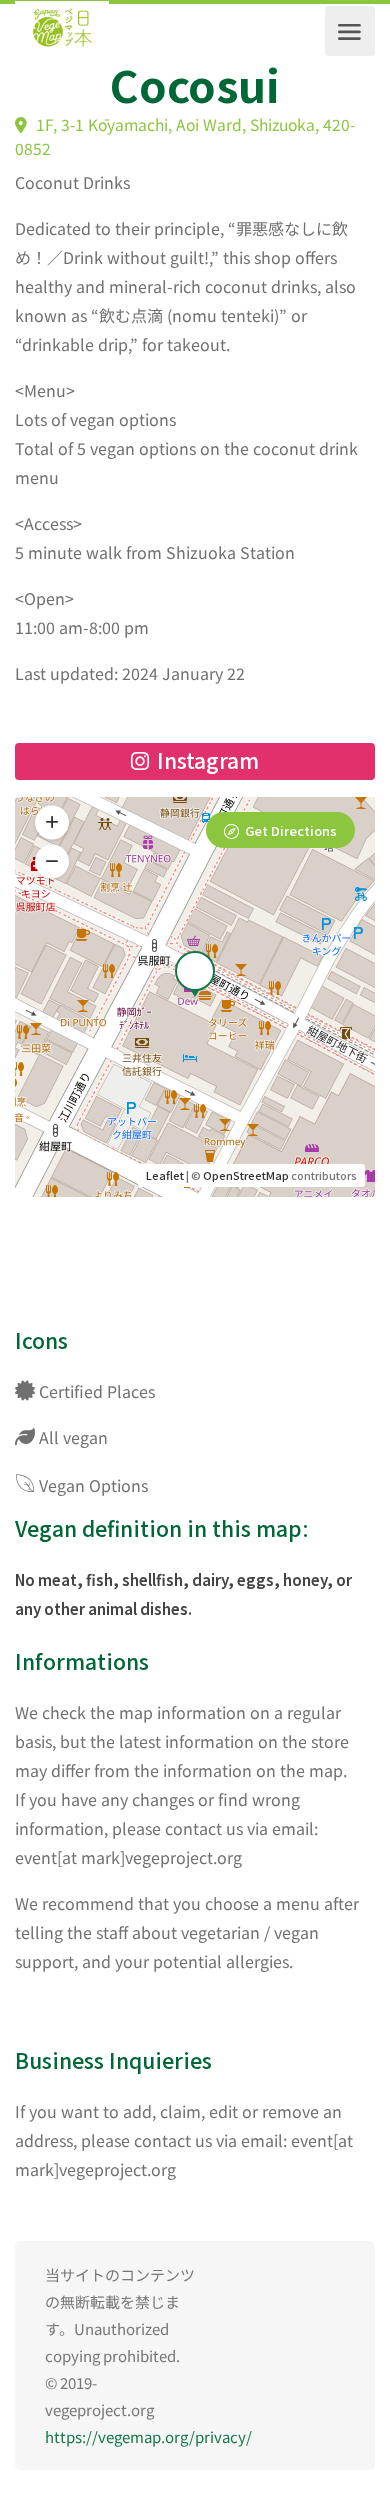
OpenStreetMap (246, 1175)
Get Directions (291, 830)
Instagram (205, 760)
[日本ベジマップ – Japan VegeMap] (62, 31)
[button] (52, 861)
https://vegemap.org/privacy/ (148, 2436)
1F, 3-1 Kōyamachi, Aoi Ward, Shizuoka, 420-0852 (185, 137)
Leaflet (165, 1175)
